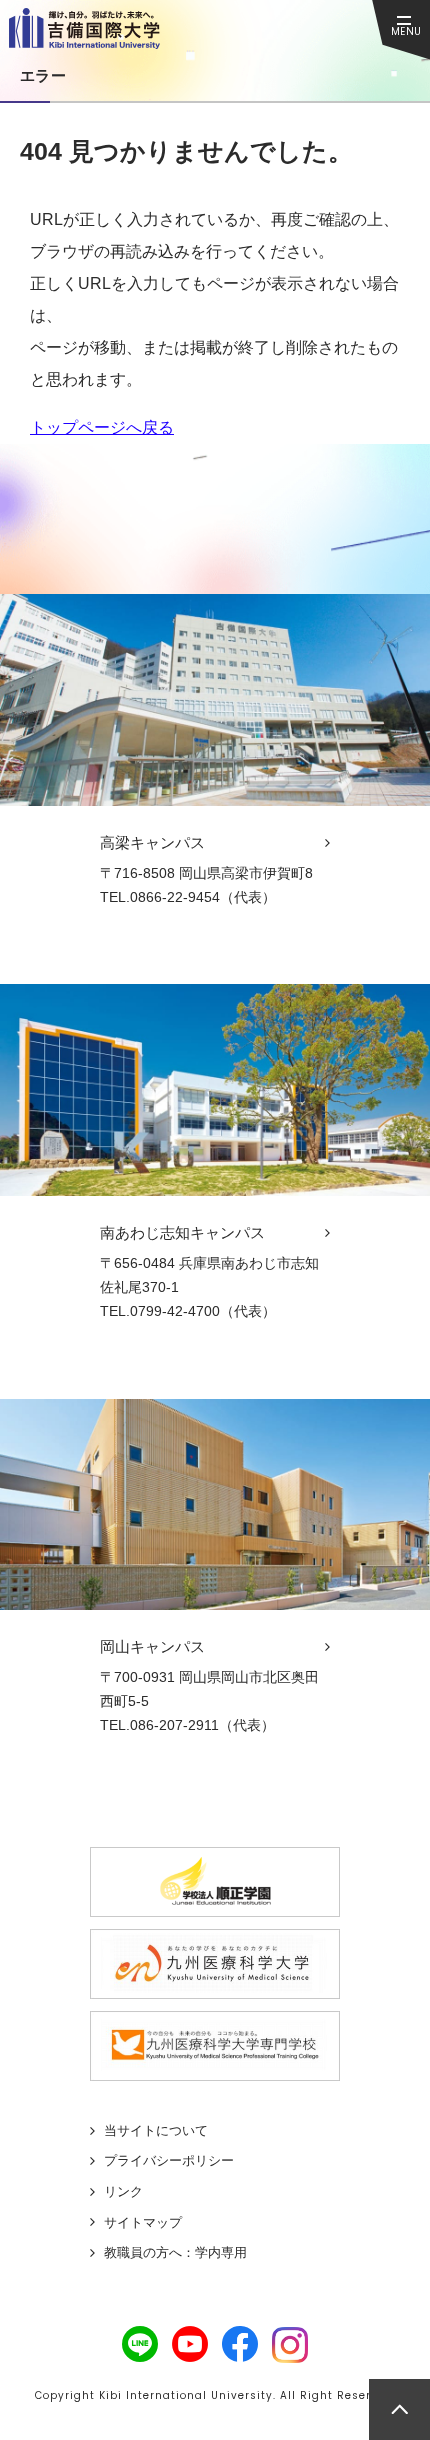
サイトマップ (143, 2222)
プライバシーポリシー (169, 2160)
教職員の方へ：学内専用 (175, 2252)
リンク (123, 2191)
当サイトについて (156, 2130)
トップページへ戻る (102, 427)
